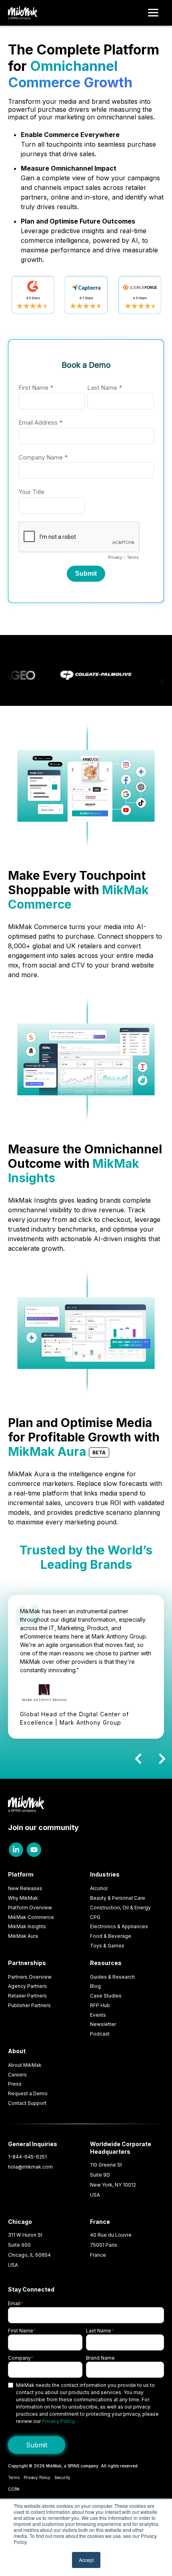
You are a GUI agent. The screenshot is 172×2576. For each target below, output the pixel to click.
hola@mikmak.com (30, 2167)
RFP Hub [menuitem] (100, 2005)
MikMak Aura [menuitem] (23, 1936)
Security (62, 2477)
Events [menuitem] (98, 2015)
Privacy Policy (58, 2421)
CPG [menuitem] (95, 1917)
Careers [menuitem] (17, 2075)
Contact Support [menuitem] (27, 2103)
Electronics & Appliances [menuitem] (119, 1926)
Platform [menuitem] (21, 1874)
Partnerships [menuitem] (27, 1963)
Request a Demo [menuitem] (28, 2093)
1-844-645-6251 (27, 2157)
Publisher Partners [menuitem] (29, 2005)
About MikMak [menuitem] (25, 2065)
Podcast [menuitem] (100, 2034)
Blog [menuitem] (95, 1986)
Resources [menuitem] (106, 1963)
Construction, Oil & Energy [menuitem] (120, 1908)
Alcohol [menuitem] (99, 1888)
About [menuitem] (17, 2051)
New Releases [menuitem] (25, 1888)
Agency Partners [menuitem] (27, 1986)
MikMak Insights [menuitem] (27, 1926)
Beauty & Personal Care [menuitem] (118, 1898)
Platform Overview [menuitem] (30, 1908)
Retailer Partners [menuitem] (27, 1996)
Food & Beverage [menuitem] (111, 1936)
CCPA (14, 2489)
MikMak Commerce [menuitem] (31, 1917)
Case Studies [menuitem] (106, 1996)
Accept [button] (86, 2560)
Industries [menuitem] (105, 1874)
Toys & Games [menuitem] (107, 1946)
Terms (14, 2477)
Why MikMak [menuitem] (23, 1898)
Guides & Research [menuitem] (112, 1977)
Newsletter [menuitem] (103, 2024)
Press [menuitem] (15, 2084)
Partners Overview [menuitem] (30, 1977)
